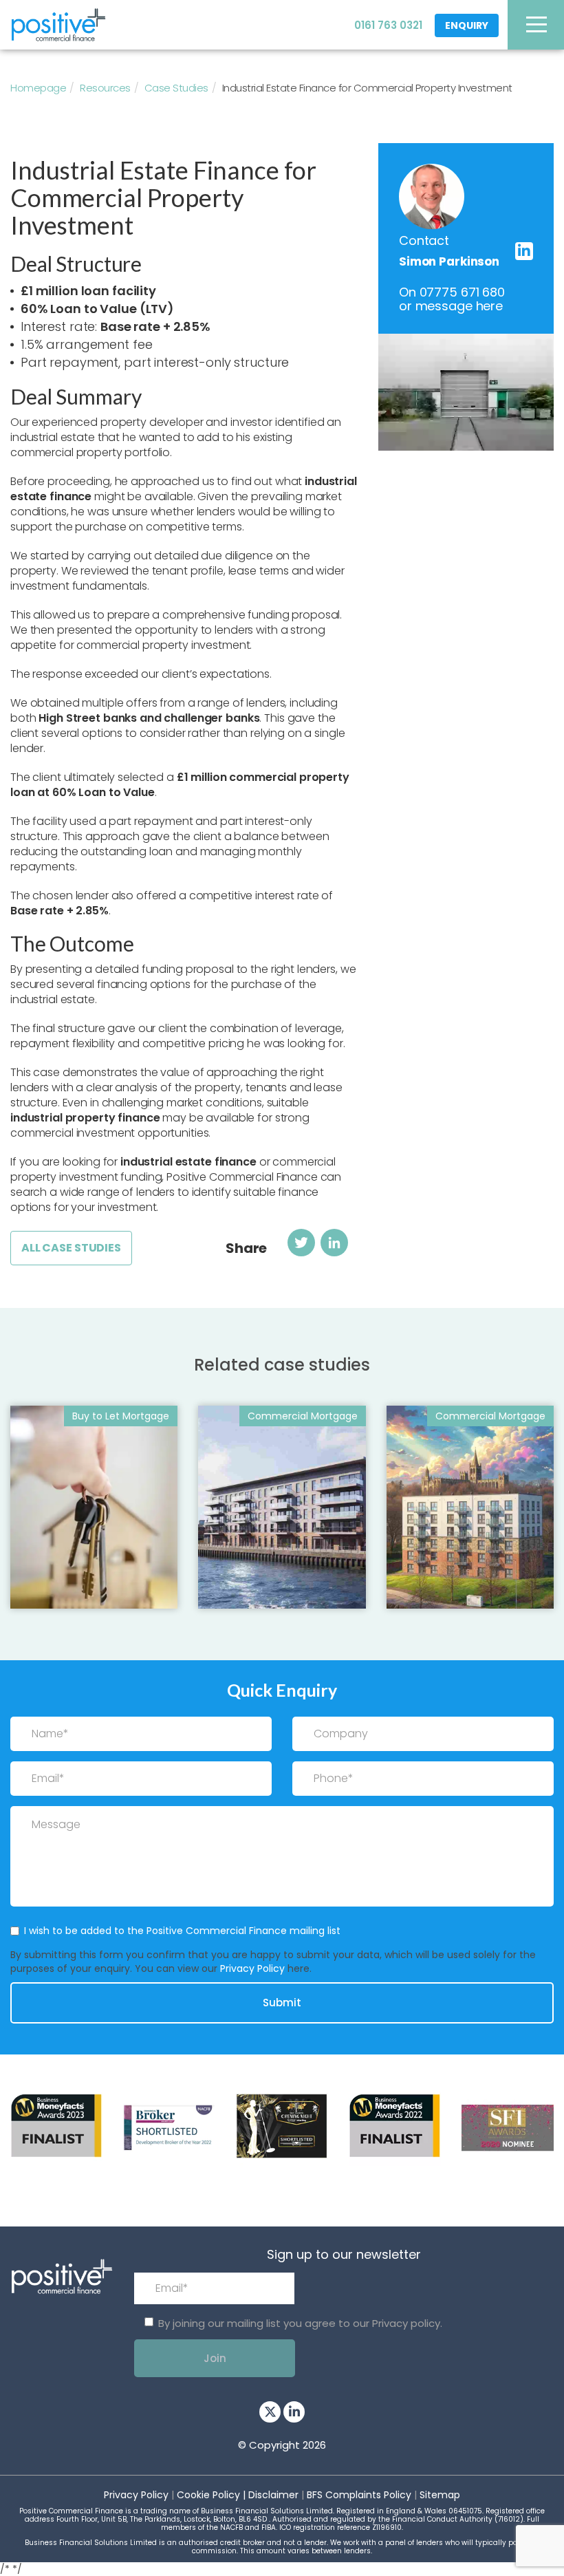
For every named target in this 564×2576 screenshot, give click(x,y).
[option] (56, 2126)
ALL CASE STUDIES (71, 1248)
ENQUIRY (467, 25)
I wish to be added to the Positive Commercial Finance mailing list (182, 1931)
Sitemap (440, 2495)
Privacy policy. (407, 2323)
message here (459, 306)
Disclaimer (273, 2495)
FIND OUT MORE (69, 1583)
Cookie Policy (208, 2495)
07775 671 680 (462, 292)
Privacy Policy (252, 1968)
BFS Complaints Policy (359, 2495)
